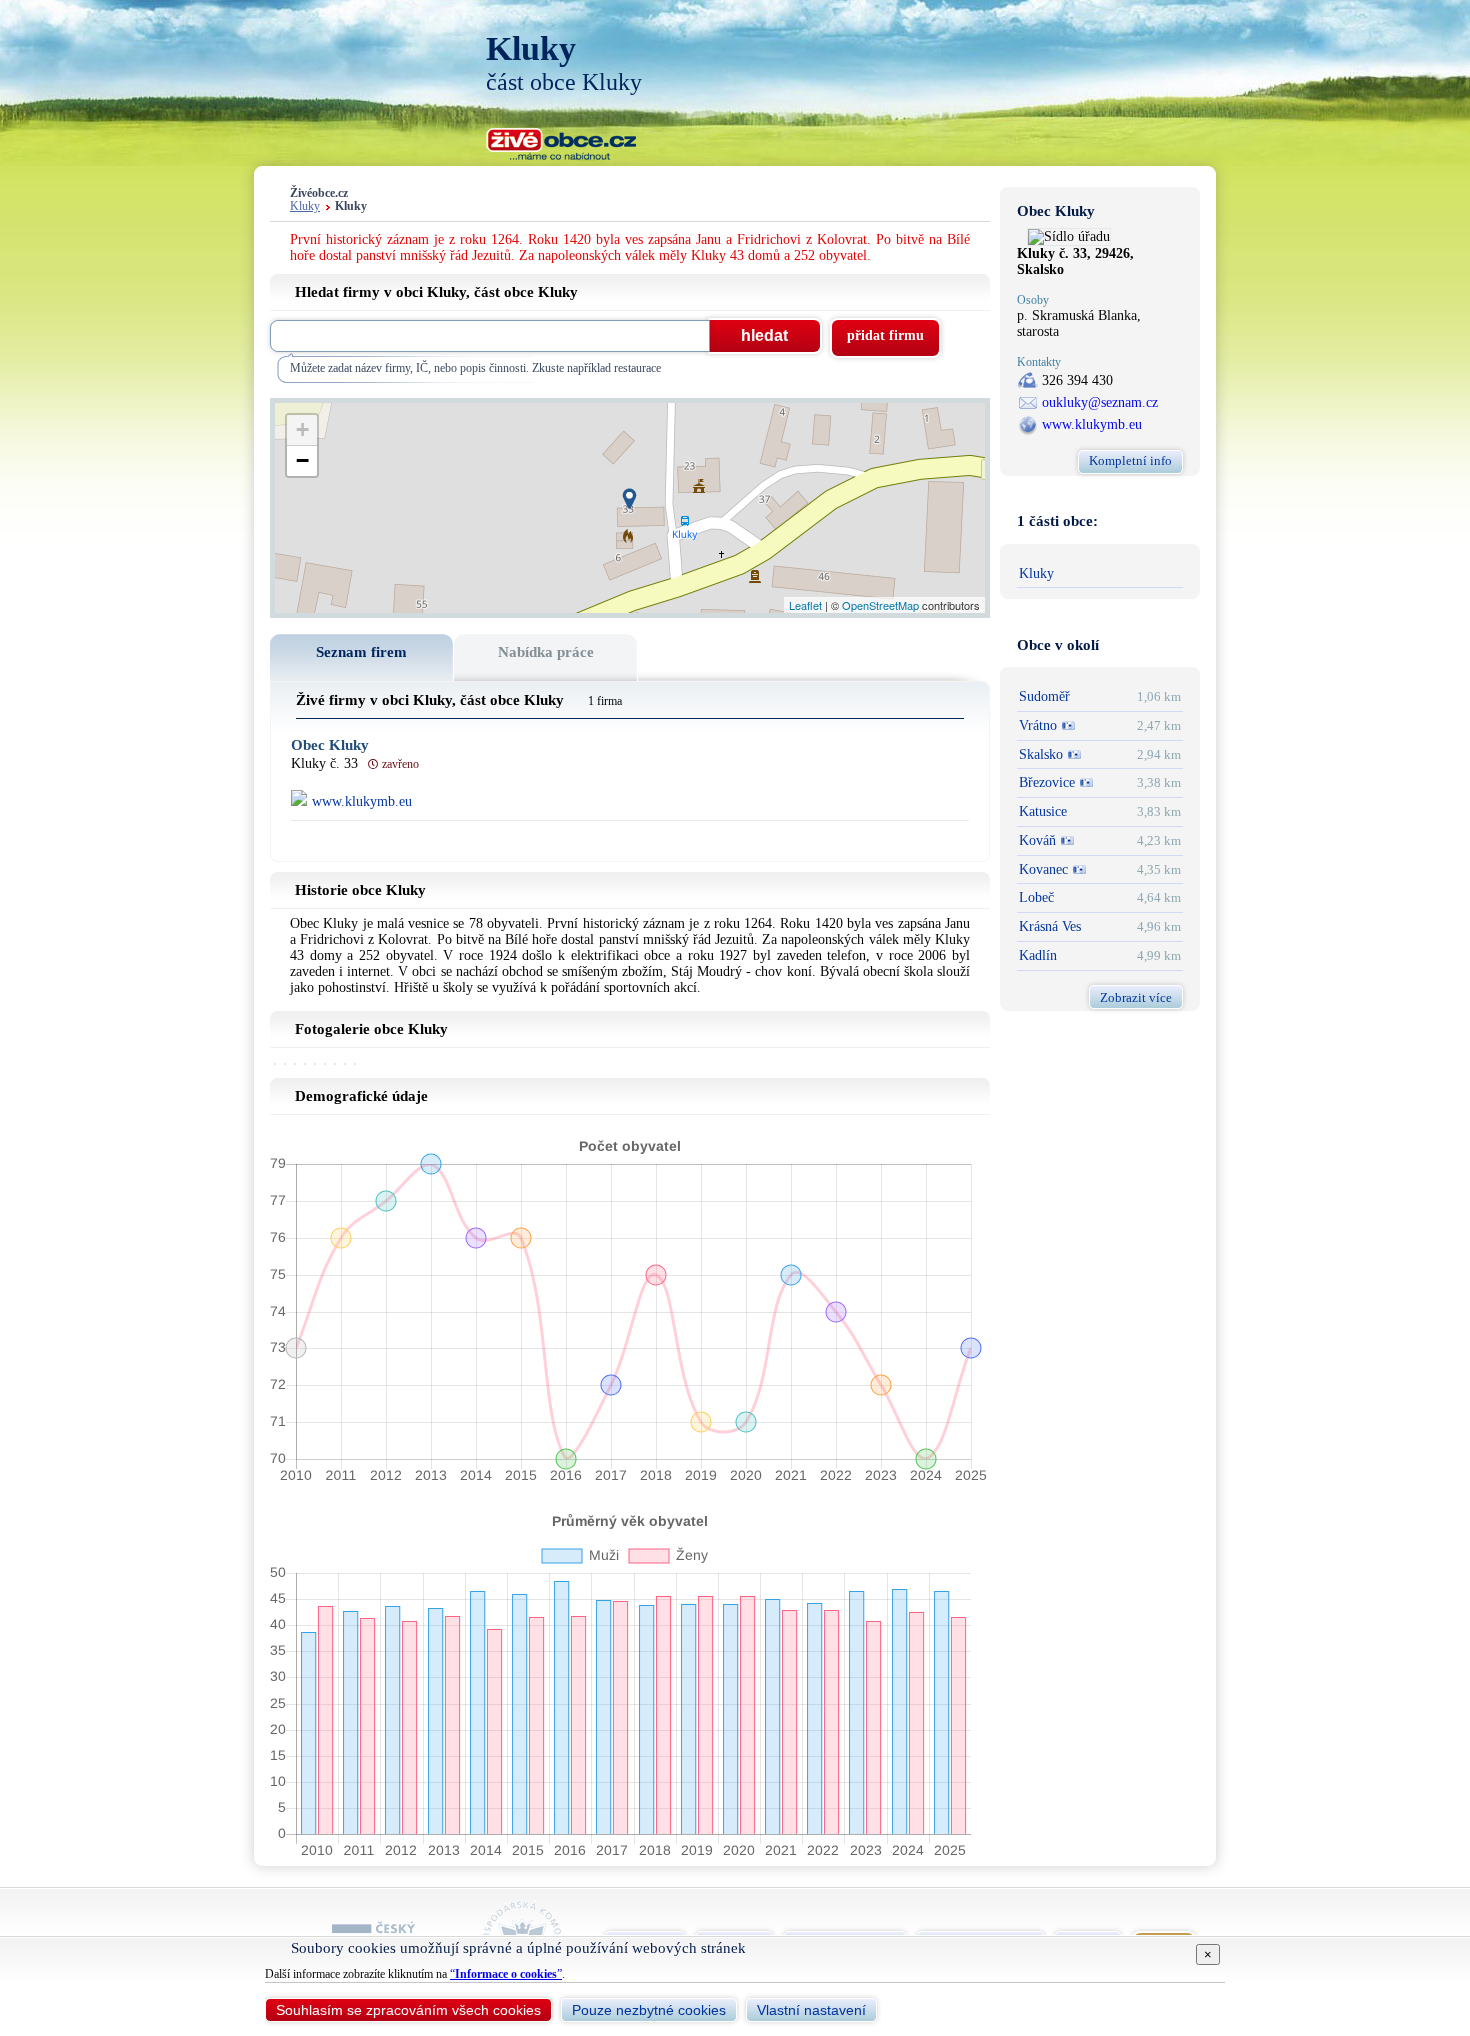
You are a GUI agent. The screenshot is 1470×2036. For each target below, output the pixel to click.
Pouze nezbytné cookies (649, 2010)
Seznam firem (361, 652)
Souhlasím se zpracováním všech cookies (408, 2010)
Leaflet (805, 605)
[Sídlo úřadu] (1069, 236)
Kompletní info (1130, 460)
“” (506, 1974)
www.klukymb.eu (1092, 424)
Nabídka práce (546, 652)
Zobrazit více (1136, 997)
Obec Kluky (330, 745)
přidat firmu (885, 335)
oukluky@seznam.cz (1100, 402)
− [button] (302, 460)
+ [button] (302, 429)
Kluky (305, 206)
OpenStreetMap (880, 605)
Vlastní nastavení (811, 2010)
